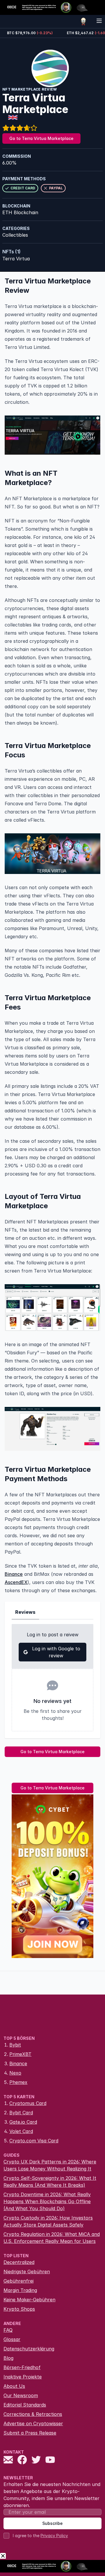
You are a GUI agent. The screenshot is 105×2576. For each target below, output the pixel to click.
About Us (14, 2386)
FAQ (8, 2330)
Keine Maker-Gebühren (29, 2300)
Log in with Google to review (56, 1652)
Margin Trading (20, 2290)
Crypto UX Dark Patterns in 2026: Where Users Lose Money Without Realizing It (50, 2165)
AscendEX (16, 1582)
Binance (14, 1574)
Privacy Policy (54, 2536)
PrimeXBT (20, 2054)
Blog (8, 2358)
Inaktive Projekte (23, 2377)
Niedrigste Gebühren (27, 2272)
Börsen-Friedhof (22, 2367)
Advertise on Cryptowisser (33, 2423)
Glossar (12, 2339)
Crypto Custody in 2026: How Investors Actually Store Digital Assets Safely (48, 2221)
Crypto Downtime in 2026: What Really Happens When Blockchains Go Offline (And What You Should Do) (47, 2201)
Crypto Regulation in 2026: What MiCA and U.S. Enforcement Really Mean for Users (52, 2238)
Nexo (15, 2073)
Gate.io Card (23, 2122)
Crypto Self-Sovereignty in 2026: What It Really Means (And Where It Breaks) (50, 2182)
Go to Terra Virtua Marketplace (41, 138)
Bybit (15, 2045)
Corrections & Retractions (33, 2414)
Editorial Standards (25, 2405)
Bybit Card (21, 2113)
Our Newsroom (21, 2395)
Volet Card (21, 2131)
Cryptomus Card (28, 2103)
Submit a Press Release (30, 2433)
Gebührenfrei (19, 2281)
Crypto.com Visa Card (34, 2141)
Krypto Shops (19, 2309)
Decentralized (19, 2262)
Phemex (18, 2082)
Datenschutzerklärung (29, 2349)
